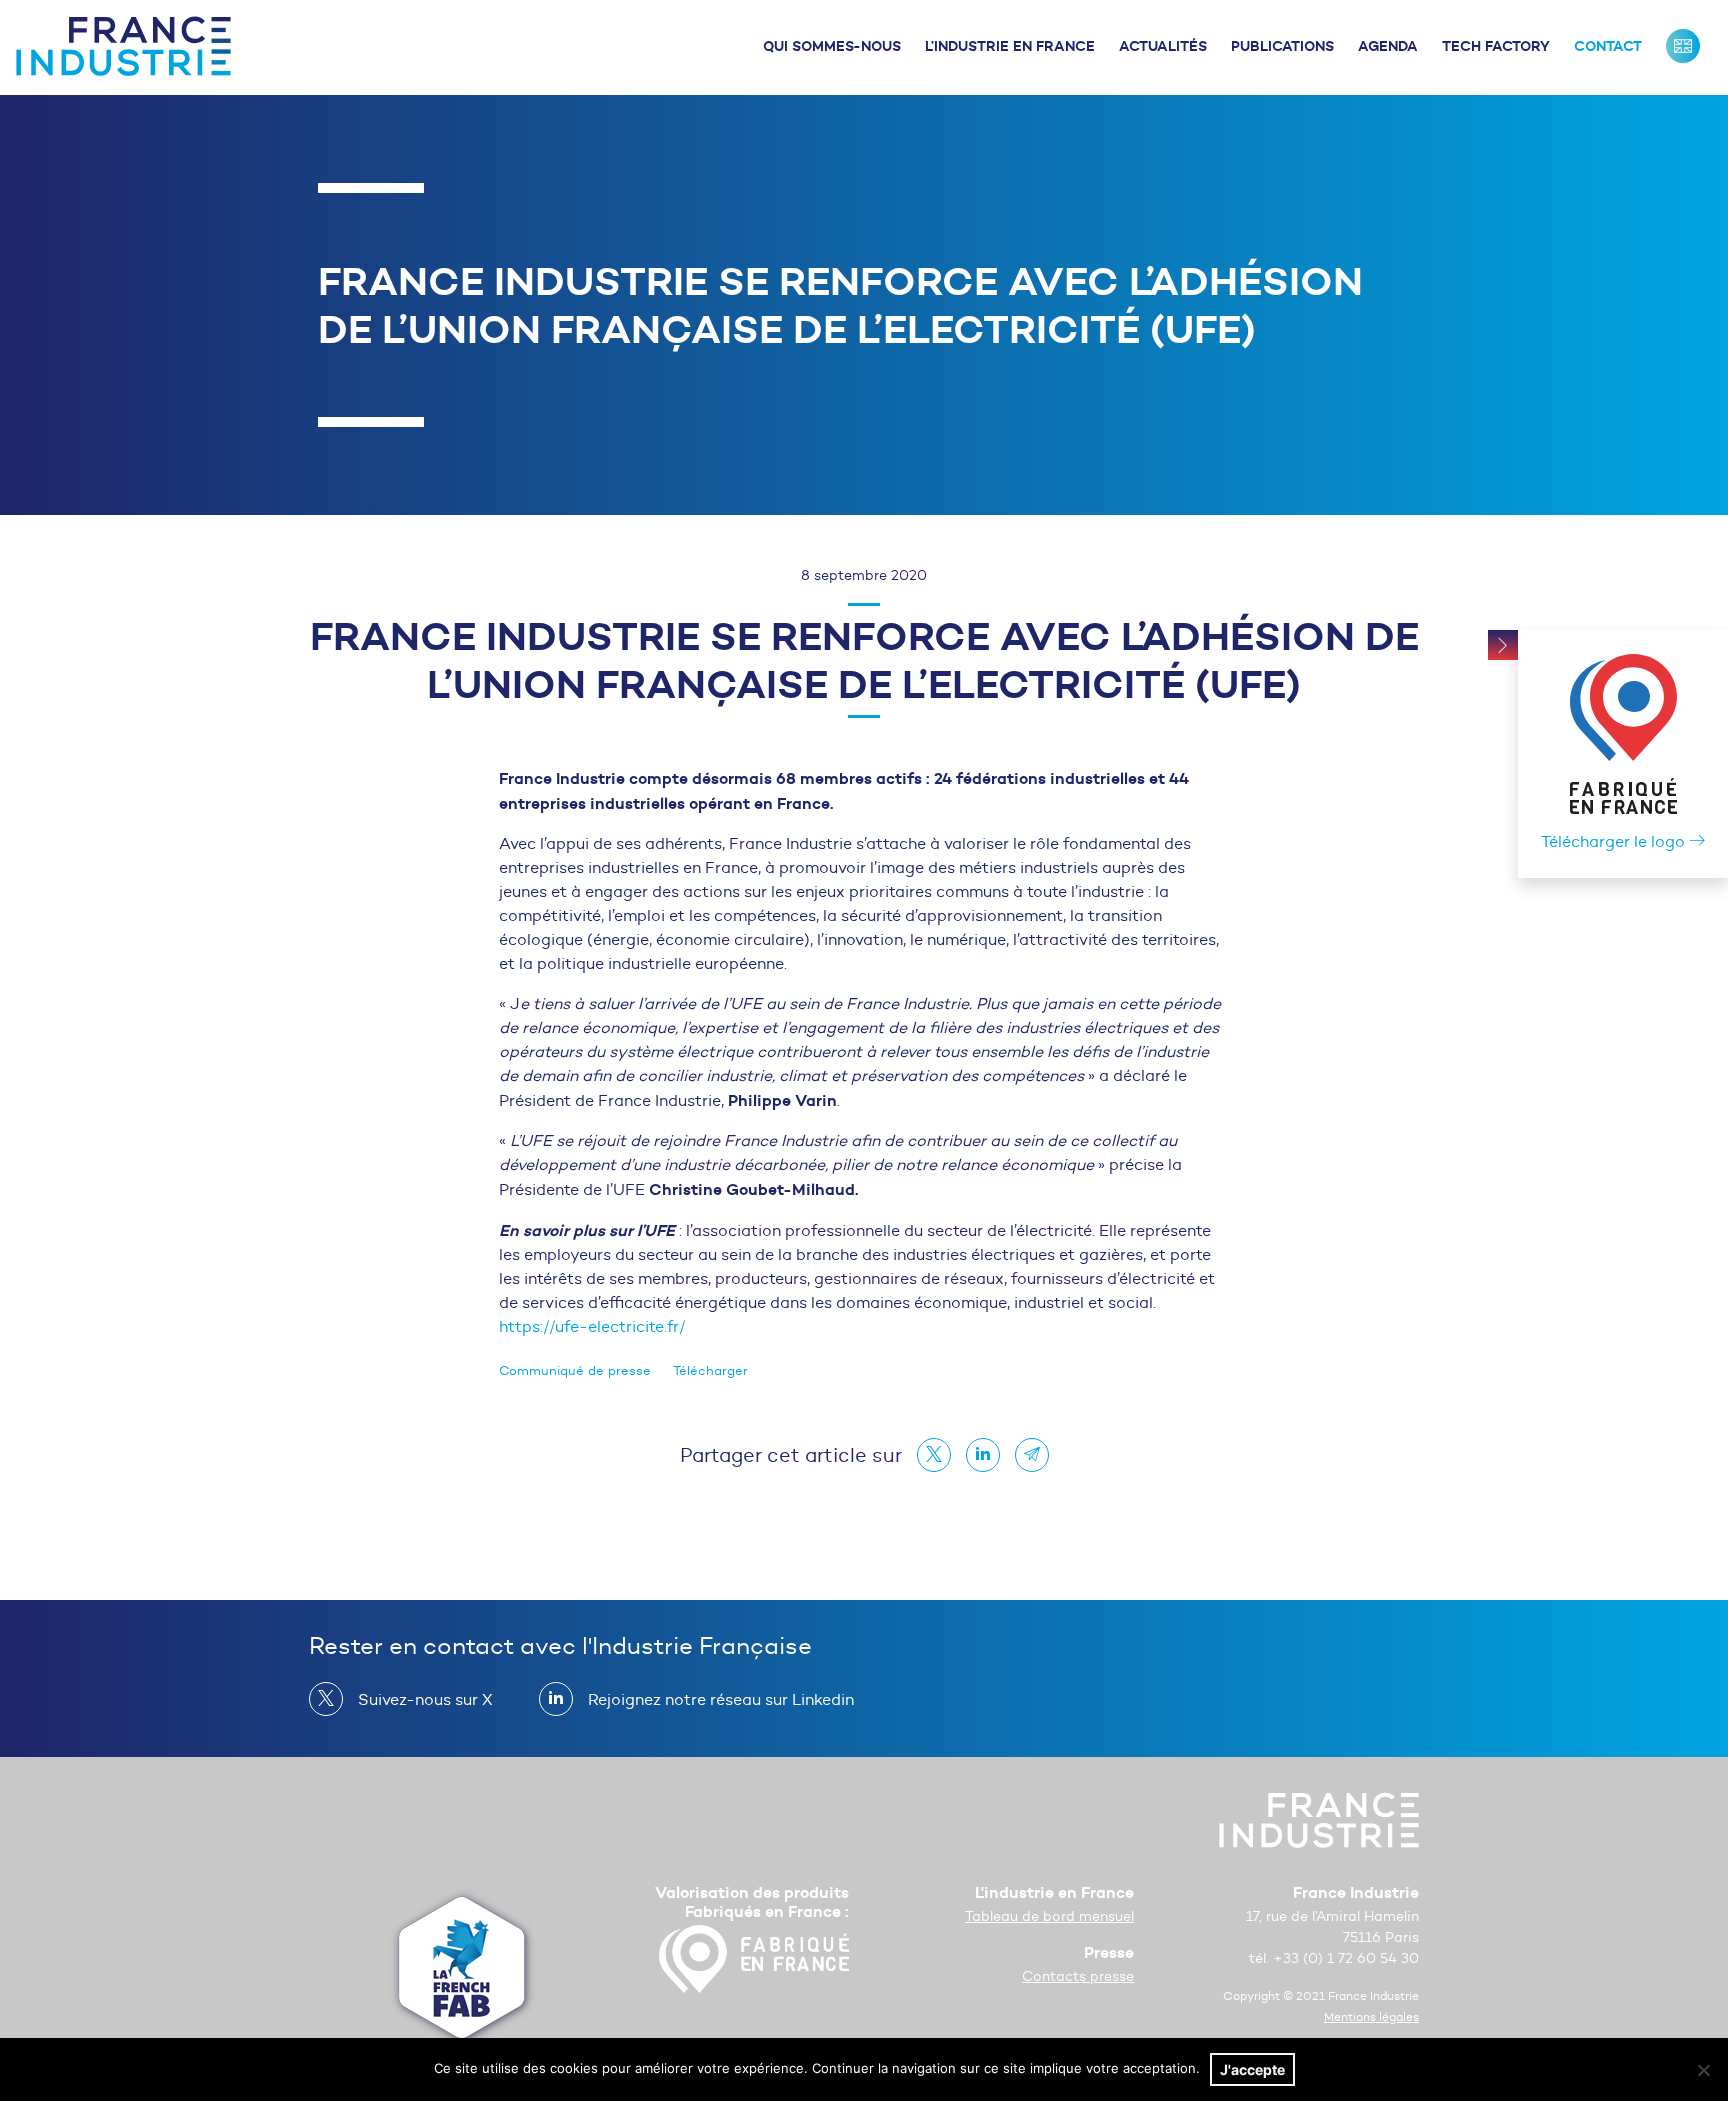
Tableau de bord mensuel (1049, 1916)
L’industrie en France (1010, 46)
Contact (1608, 46)
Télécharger (710, 1370)
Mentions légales (1371, 2016)
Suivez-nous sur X (425, 1699)
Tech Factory (1496, 46)
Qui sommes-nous (832, 46)
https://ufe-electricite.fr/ (592, 1326)
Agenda (1388, 46)
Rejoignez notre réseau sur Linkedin (721, 1699)
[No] (1703, 2070)
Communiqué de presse (575, 1370)
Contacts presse (1078, 1976)
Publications (1282, 46)
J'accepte (1252, 2069)
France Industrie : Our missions (1683, 46)
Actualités (1163, 46)
